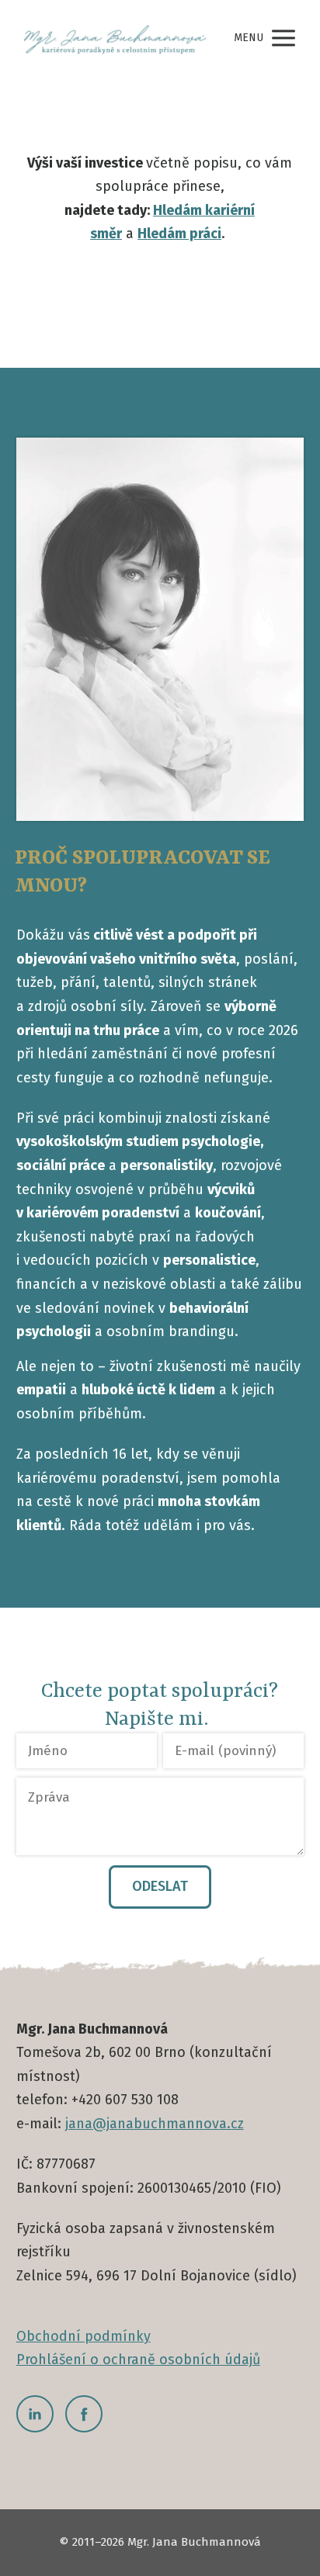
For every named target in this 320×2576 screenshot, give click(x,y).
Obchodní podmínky (83, 2336)
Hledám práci (179, 234)
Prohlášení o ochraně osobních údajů (138, 2360)
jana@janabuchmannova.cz (155, 2124)
